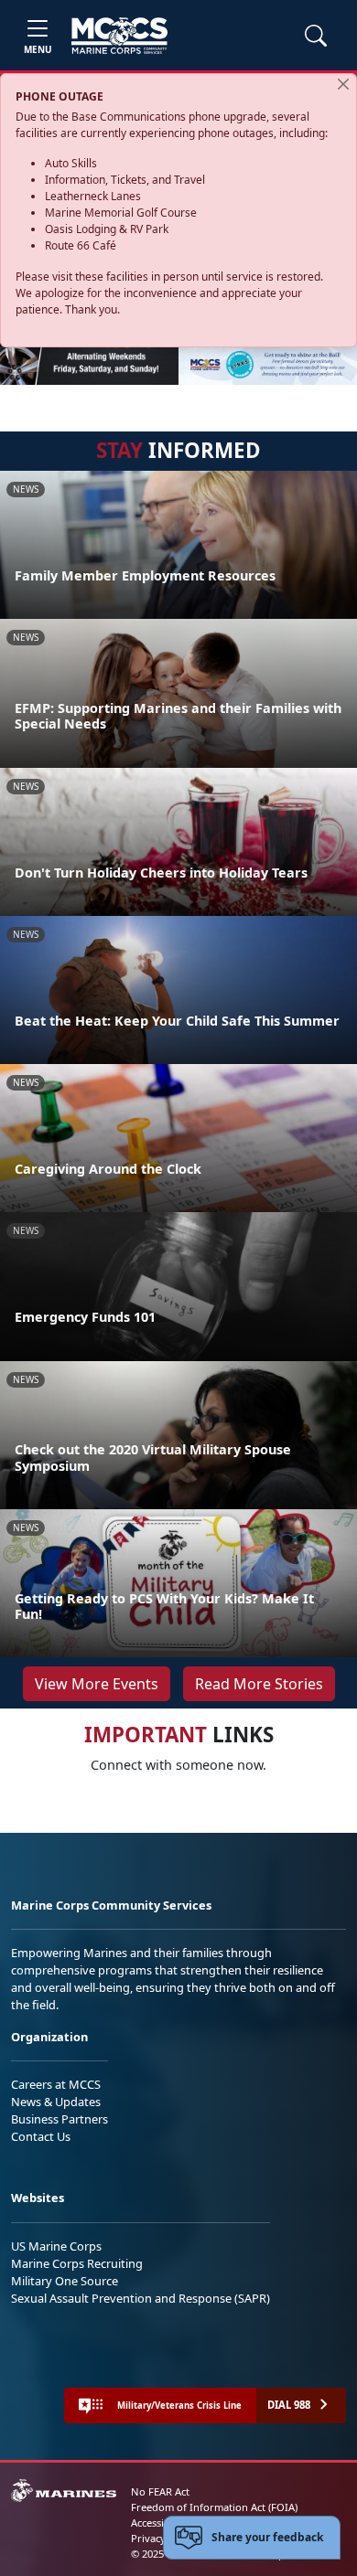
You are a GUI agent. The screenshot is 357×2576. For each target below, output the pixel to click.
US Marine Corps (56, 2246)
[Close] (343, 84)
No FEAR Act (160, 2491)
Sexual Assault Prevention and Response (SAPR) (141, 2298)
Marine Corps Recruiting (77, 2263)
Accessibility (159, 2523)
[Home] (119, 36)
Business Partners (59, 2119)
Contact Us (41, 2136)
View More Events (97, 1684)
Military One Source (65, 2281)
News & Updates (56, 2102)
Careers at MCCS (56, 2084)
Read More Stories (259, 1684)
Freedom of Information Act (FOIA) (214, 2507)
